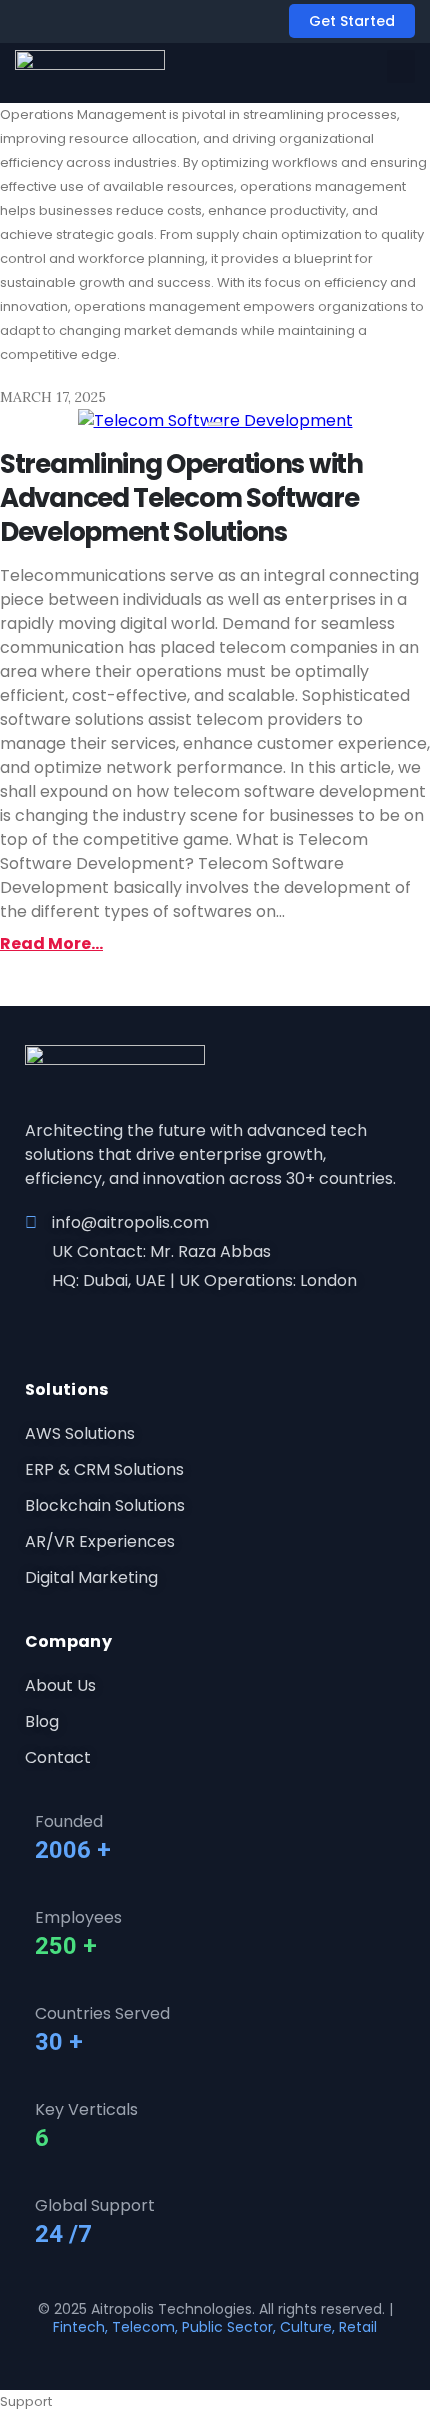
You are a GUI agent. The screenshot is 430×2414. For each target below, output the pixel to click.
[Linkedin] (68, 1322)
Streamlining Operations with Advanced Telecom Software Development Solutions (181, 498)
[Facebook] (34, 1322)
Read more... (51, 943)
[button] (401, 66)
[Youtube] (102, 1322)
